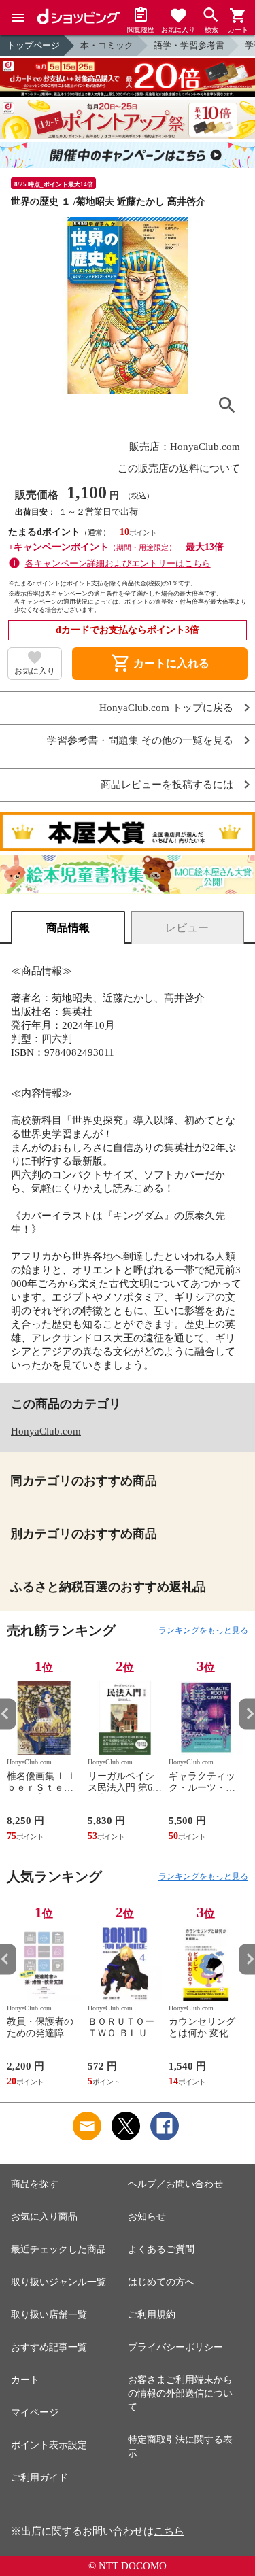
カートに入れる (160, 664)
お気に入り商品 (44, 2217)
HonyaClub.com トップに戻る (166, 708)
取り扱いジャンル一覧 (58, 2282)
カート (25, 2380)
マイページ (35, 2412)
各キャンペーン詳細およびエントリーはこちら (118, 563)
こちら (169, 2531)
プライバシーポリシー (175, 2347)
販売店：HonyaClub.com (185, 447)
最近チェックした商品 (58, 2249)
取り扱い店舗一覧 (49, 2315)
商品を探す (35, 2184)
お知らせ (147, 2217)
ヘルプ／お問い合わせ (175, 2184)
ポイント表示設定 (49, 2445)
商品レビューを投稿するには (167, 785)
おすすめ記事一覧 (49, 2347)
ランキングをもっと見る (203, 1630)
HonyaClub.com (46, 1431)
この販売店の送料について (179, 468)
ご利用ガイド (39, 2478)
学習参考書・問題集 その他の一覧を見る (140, 741)
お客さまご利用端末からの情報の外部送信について (180, 2393)
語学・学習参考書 (189, 45)
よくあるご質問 (161, 2249)
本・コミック (107, 45)
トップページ (33, 45)
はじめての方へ (161, 2282)
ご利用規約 (152, 2315)
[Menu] (18, 18)
